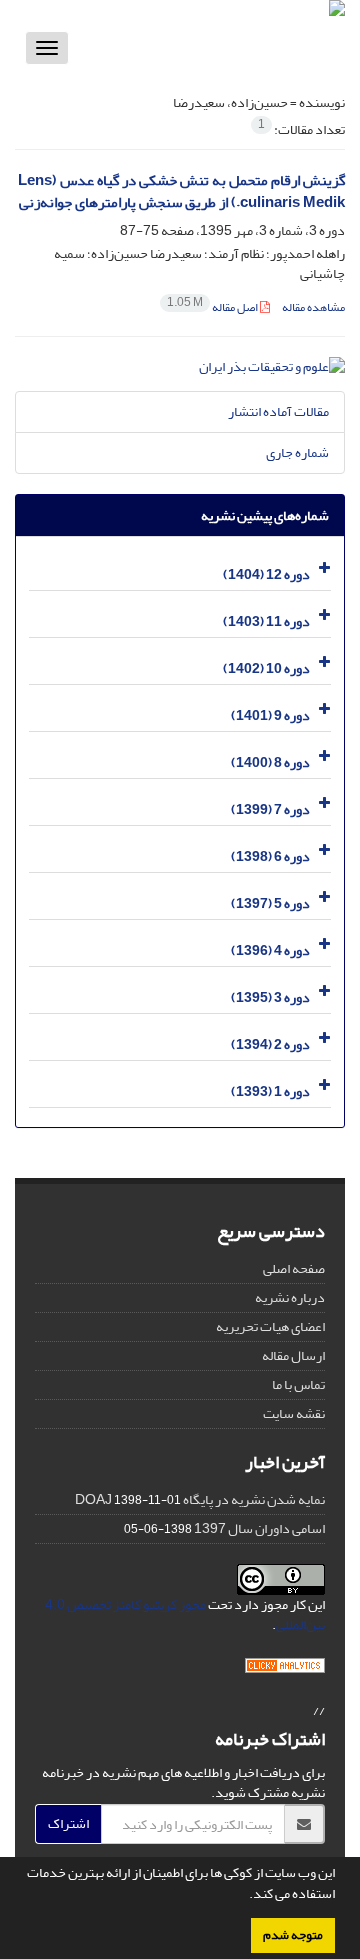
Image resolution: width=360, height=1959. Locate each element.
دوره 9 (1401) (270, 715)
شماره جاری (297, 452)
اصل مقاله (213, 307)
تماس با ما (298, 1384)
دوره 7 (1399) (270, 809)
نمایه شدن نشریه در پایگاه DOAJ (200, 1499)
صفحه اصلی (294, 1268)
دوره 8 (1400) (270, 762)
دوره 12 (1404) (266, 574)
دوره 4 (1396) (270, 950)
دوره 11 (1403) (266, 621)
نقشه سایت (294, 1413)
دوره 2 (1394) (270, 1044)
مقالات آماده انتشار (278, 411)
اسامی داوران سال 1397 (259, 1528)
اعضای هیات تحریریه (270, 1326)
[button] (244, 1896)
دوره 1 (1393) (270, 1091)
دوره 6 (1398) (270, 856)
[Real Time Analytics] (285, 1670)
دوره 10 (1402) (266, 668)
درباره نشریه (290, 1297)
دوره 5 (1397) (270, 903)
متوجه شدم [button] (293, 1935)
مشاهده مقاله (313, 307)
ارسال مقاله (293, 1355)
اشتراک (68, 1823)
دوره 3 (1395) (270, 997)
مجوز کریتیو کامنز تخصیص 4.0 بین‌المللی (185, 1614)
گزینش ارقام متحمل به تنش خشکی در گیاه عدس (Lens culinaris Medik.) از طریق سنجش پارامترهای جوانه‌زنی (181, 192)
